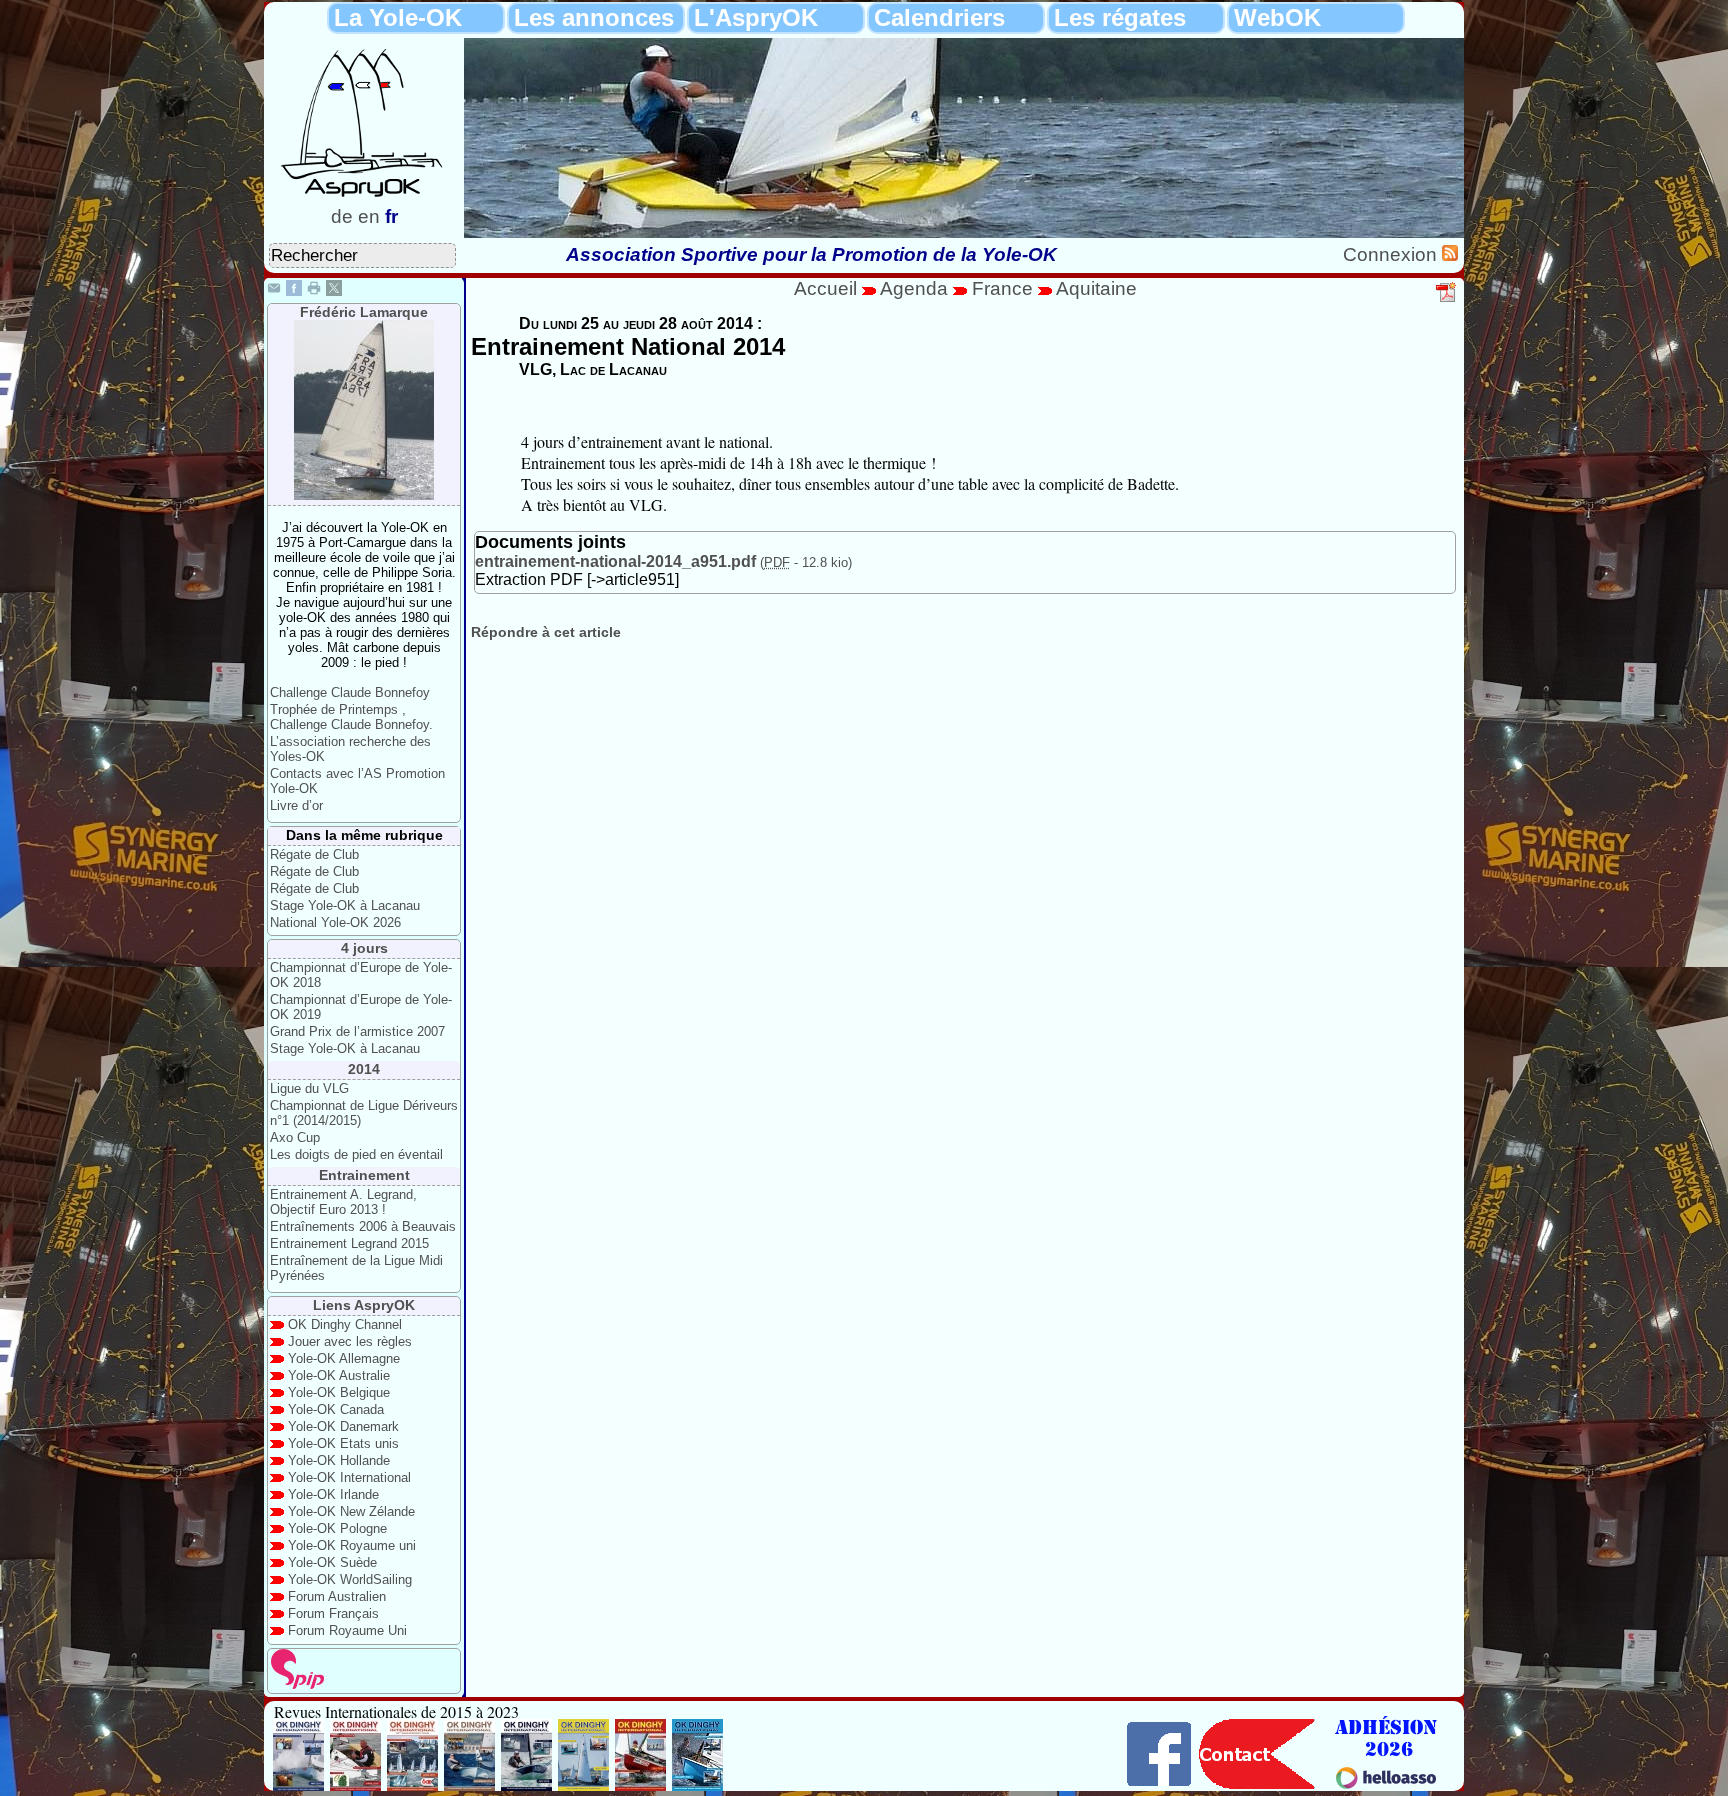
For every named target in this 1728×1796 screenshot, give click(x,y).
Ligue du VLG (309, 1088)
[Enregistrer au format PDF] (1447, 299)
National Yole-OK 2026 (335, 922)
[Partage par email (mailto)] (274, 290)
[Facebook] (294, 290)
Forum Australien (337, 1596)
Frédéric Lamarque (364, 312)
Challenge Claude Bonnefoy (350, 692)
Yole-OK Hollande (339, 1460)
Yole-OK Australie (339, 1375)
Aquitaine (1096, 288)
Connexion (1392, 254)
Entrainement (364, 1175)
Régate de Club (314, 854)
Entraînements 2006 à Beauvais (363, 1226)
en (369, 216)
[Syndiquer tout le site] (1450, 254)
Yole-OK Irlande (333, 1494)
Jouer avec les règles (350, 1341)
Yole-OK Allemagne (344, 1358)
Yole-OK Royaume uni (352, 1545)
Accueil (825, 288)
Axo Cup (295, 1137)
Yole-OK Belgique (339, 1392)
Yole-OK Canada (336, 1409)
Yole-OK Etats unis (343, 1443)
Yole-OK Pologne (337, 1528)
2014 (364, 1069)
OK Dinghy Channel (345, 1324)
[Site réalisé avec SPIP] (298, 1684)
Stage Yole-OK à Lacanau (345, 905)
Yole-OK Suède (332, 1562)
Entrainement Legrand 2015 (349, 1243)
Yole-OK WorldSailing (350, 1579)
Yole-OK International (349, 1477)
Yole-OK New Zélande (351, 1511)
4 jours (364, 948)
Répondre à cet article (546, 632)
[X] (334, 290)
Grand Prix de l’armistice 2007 (357, 1031)
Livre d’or (296, 805)
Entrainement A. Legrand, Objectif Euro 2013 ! (343, 1202)
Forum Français (333, 1613)
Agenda (916, 288)
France (1002, 288)
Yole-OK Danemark (343, 1426)
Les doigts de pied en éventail (356, 1154)
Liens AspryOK (364, 1305)
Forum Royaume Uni (347, 1630)
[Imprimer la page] (314, 290)
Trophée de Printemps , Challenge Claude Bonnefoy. (351, 717)
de (342, 216)
